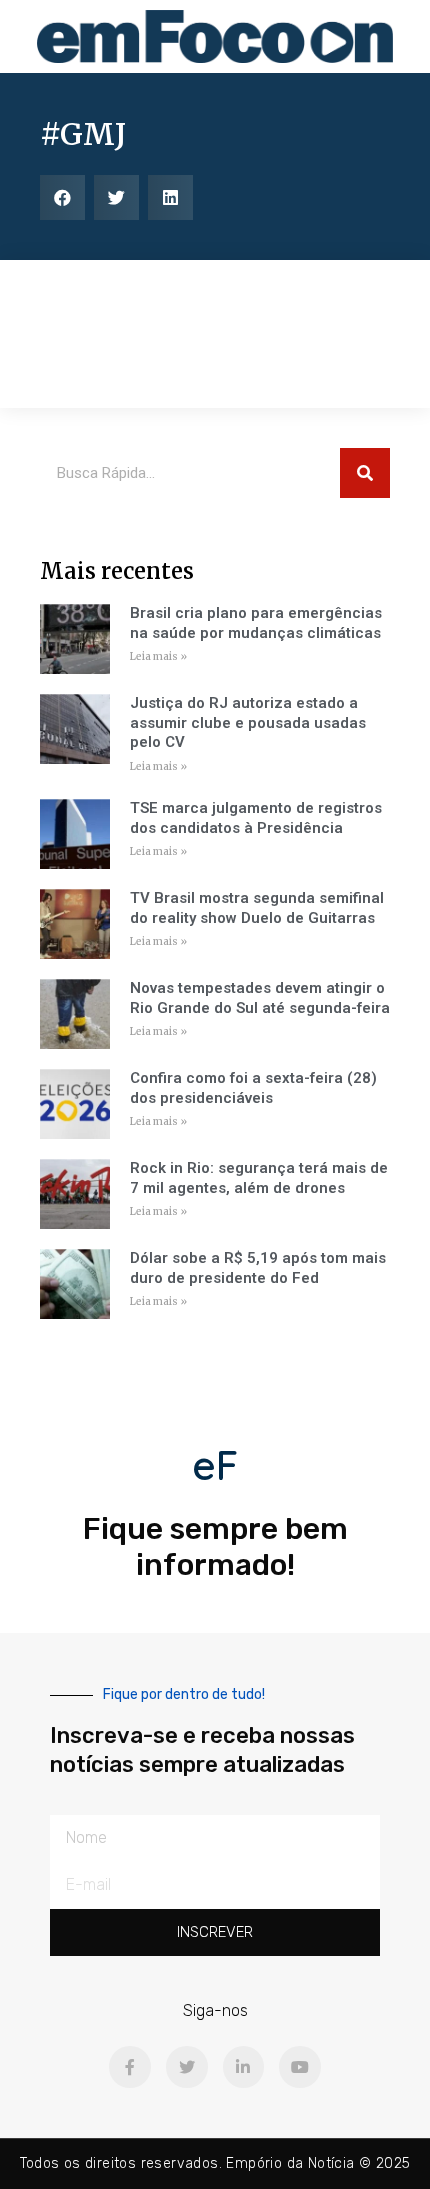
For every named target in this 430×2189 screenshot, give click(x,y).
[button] (62, 197)
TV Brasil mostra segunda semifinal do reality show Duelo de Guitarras (257, 908)
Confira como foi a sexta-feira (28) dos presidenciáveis (253, 1088)
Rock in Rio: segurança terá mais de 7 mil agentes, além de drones (259, 1178)
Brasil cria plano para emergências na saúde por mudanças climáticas (256, 623)
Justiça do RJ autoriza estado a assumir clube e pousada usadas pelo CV (248, 722)
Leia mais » (158, 656)
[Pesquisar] (365, 473)
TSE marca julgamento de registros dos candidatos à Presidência (256, 818)
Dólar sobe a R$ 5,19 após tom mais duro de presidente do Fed (258, 1268)
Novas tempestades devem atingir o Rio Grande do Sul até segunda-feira (260, 998)
